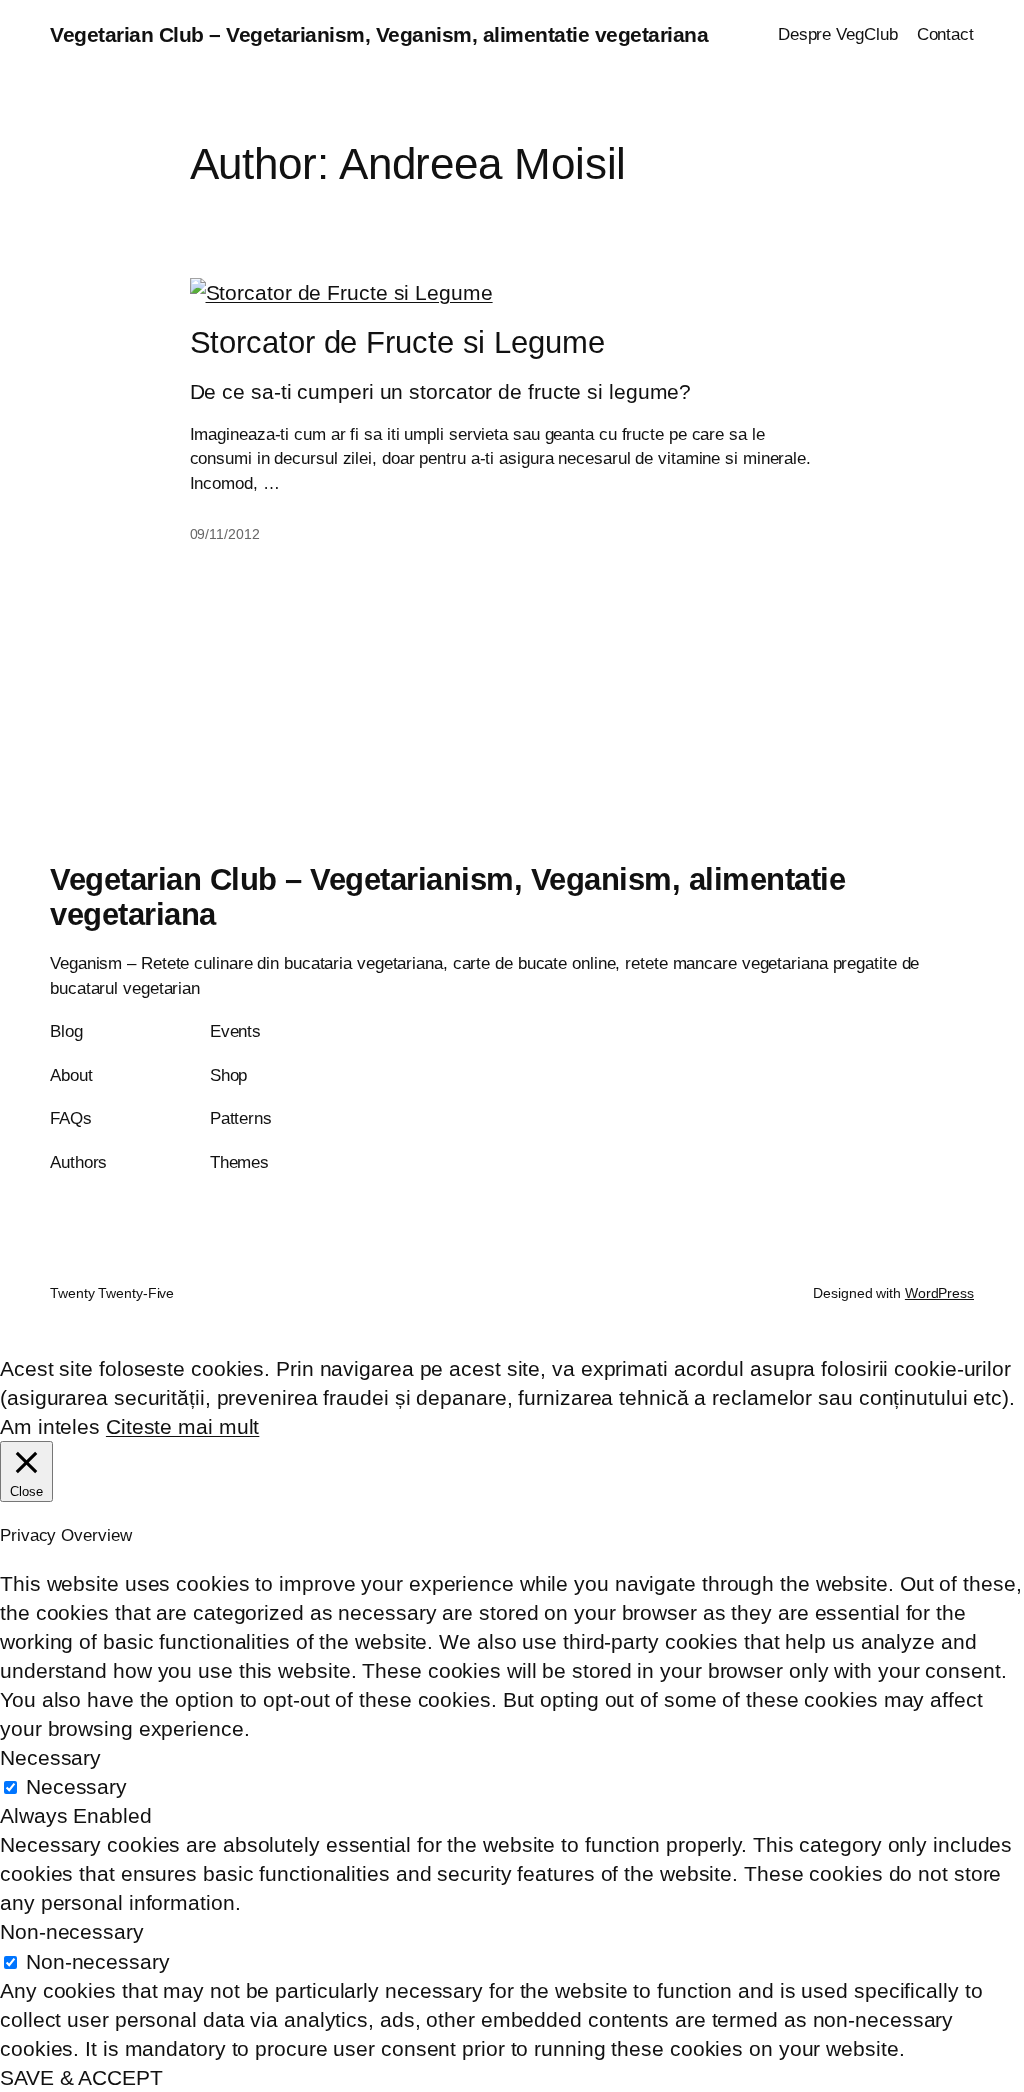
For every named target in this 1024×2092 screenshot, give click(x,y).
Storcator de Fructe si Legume (397, 343)
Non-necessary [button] (72, 1931)
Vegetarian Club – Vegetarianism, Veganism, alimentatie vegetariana (379, 34)
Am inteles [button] (50, 1426)
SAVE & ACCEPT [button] (81, 2077)
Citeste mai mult (182, 1426)
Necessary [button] (50, 1757)
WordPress (939, 1293)
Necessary (76, 1786)
